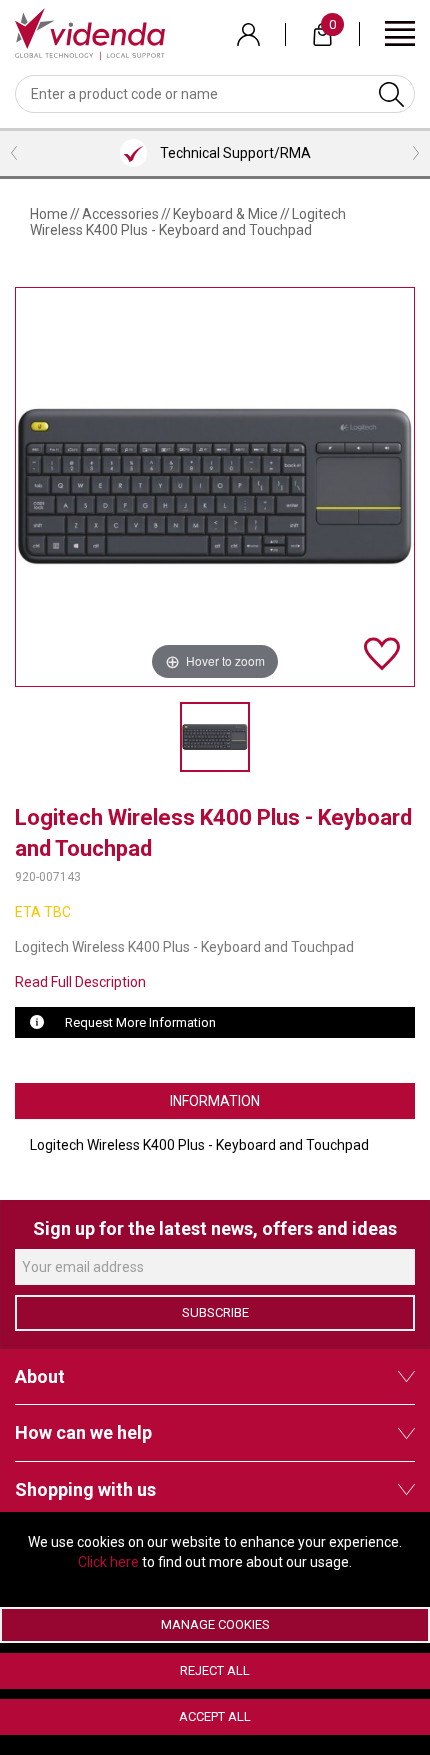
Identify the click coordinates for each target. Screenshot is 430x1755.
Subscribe (215, 1312)
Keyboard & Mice (225, 214)
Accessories (120, 214)
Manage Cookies (215, 1624)
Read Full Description (80, 982)
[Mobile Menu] (400, 32)
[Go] (391, 94)
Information (215, 1101)
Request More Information (140, 1022)
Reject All (215, 1670)
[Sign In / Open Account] (248, 34)
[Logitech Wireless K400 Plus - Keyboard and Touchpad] (215, 737)
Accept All (215, 1716)
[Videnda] (90, 33)
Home (49, 214)
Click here (108, 1562)
